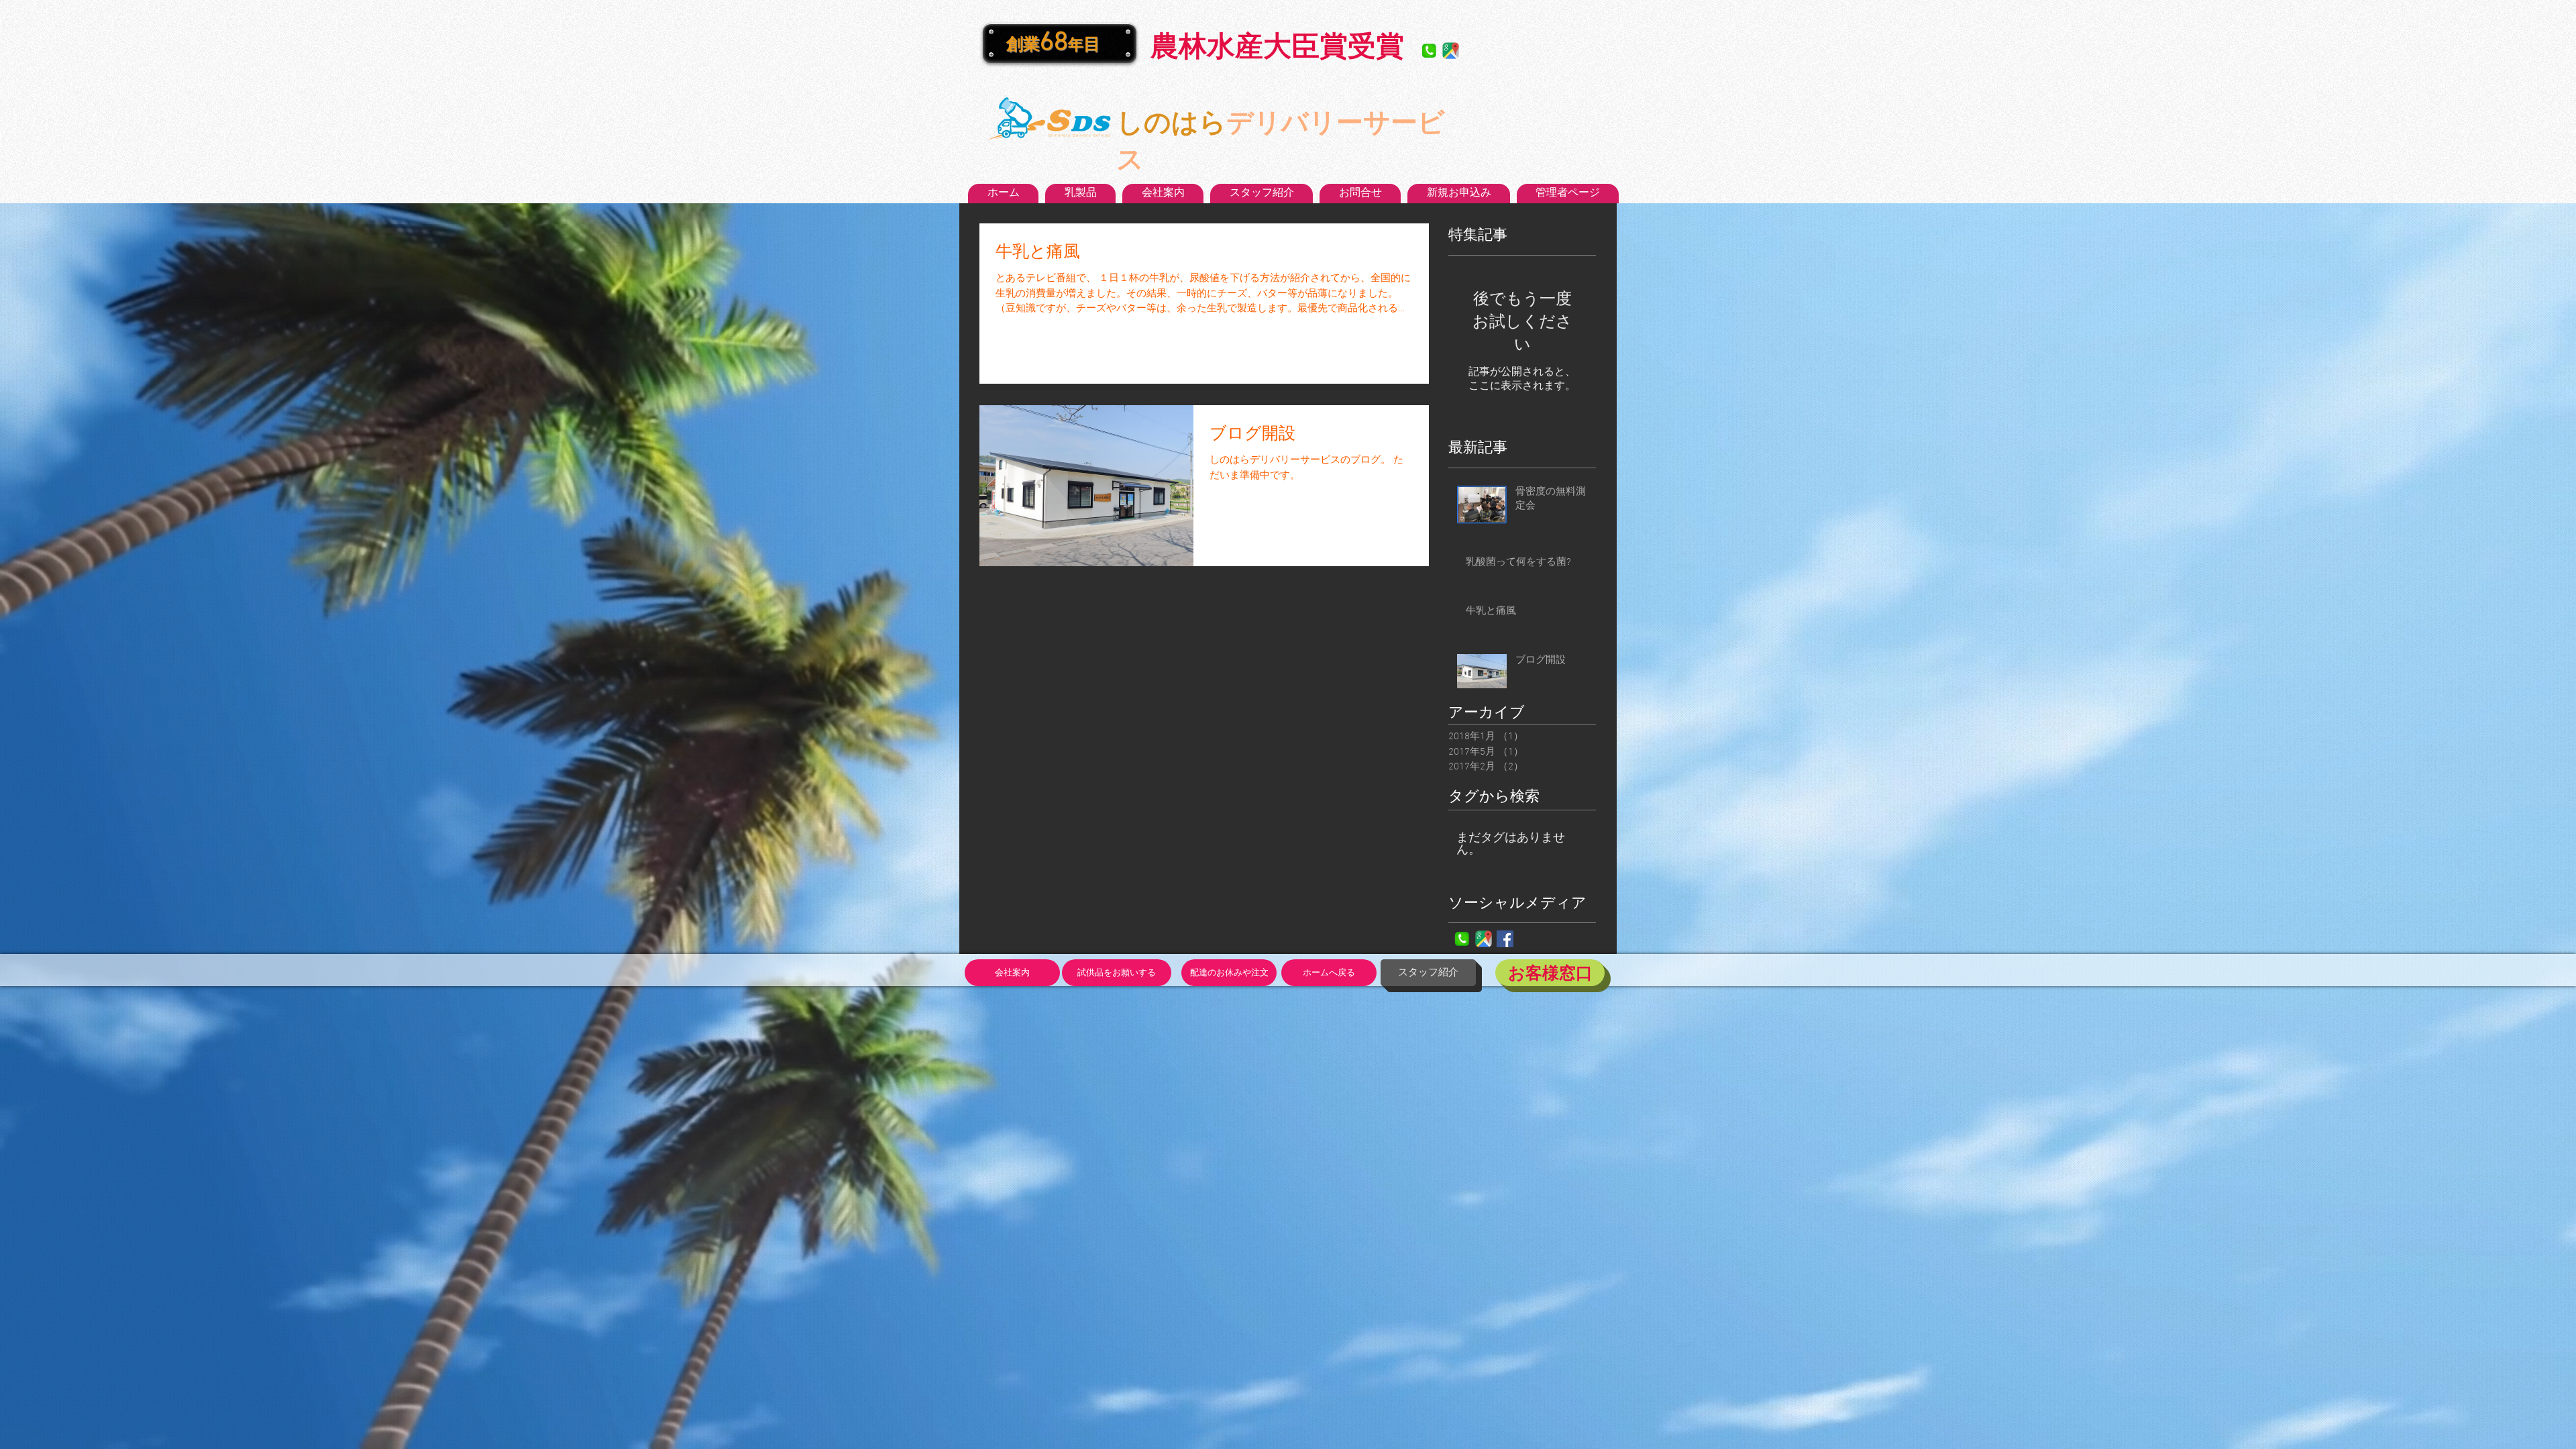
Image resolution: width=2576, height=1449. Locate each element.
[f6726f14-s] (1429, 51)
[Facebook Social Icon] (1505, 939)
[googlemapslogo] (1451, 51)
